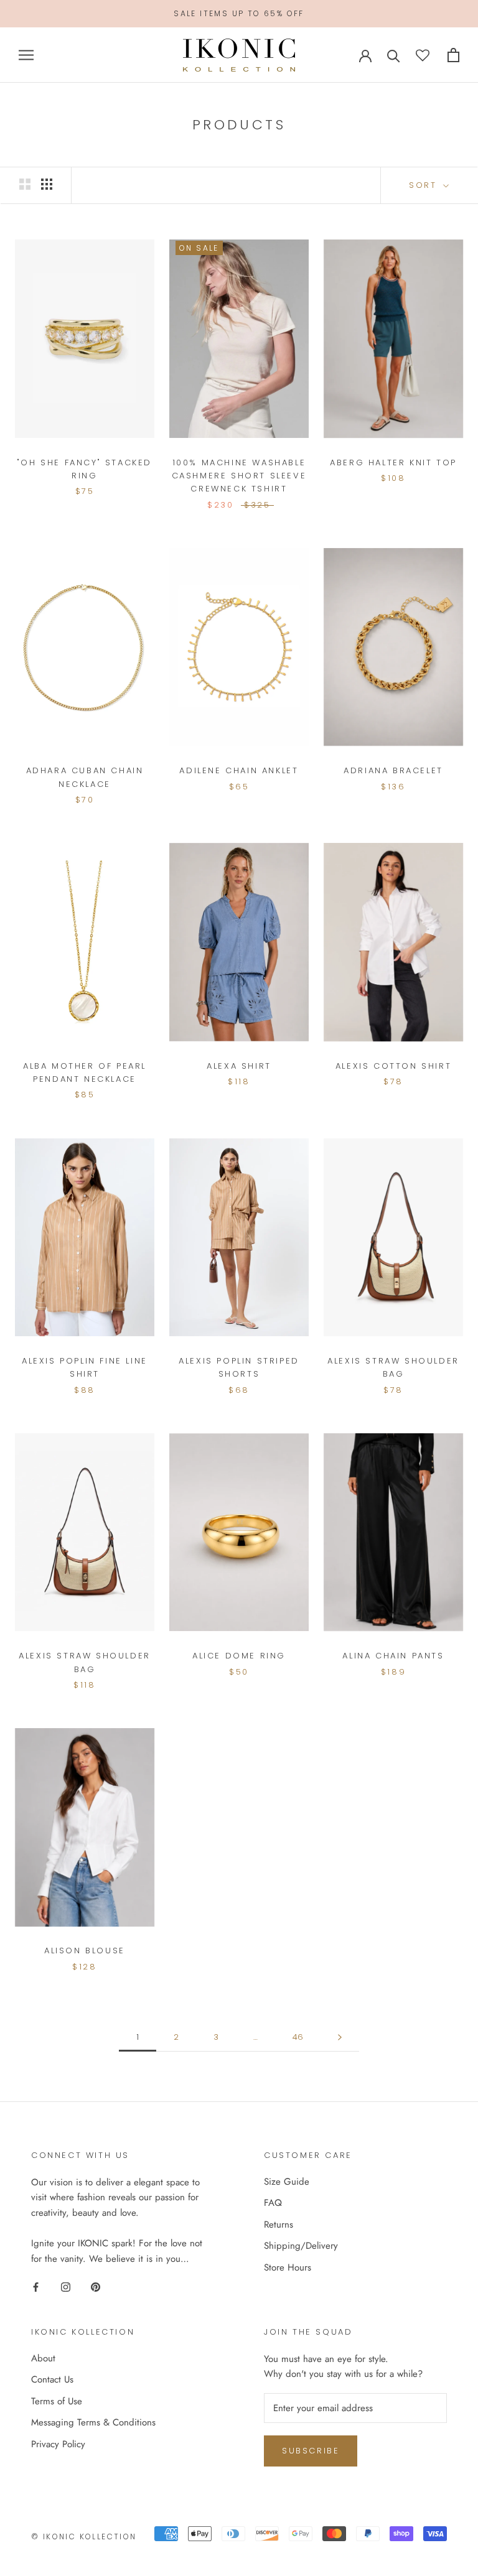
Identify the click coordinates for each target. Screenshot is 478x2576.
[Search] (394, 55)
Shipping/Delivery (301, 2246)
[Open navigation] (26, 55)
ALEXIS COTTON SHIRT (393, 1066)
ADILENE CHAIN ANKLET (239, 770)
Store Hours (288, 2267)
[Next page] (340, 2037)
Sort (425, 185)
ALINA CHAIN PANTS (393, 1656)
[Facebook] (36, 2286)
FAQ (273, 2203)
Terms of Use (57, 2401)
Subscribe (311, 2451)
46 (298, 2037)
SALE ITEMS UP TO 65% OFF (239, 13)
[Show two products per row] (25, 184)
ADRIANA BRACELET (393, 770)
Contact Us (52, 2379)
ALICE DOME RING (239, 1656)
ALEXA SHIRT (239, 1066)
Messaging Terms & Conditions (93, 2422)
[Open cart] (453, 55)
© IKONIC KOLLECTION (84, 2536)
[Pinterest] (96, 2286)
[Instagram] (66, 2286)
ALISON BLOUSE (85, 1951)
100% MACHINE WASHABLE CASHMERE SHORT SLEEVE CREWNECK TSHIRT (239, 476)
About (43, 2358)
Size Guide (287, 2182)
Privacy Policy (58, 2444)
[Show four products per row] (47, 184)
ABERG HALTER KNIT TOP (393, 463)
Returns (279, 2225)
